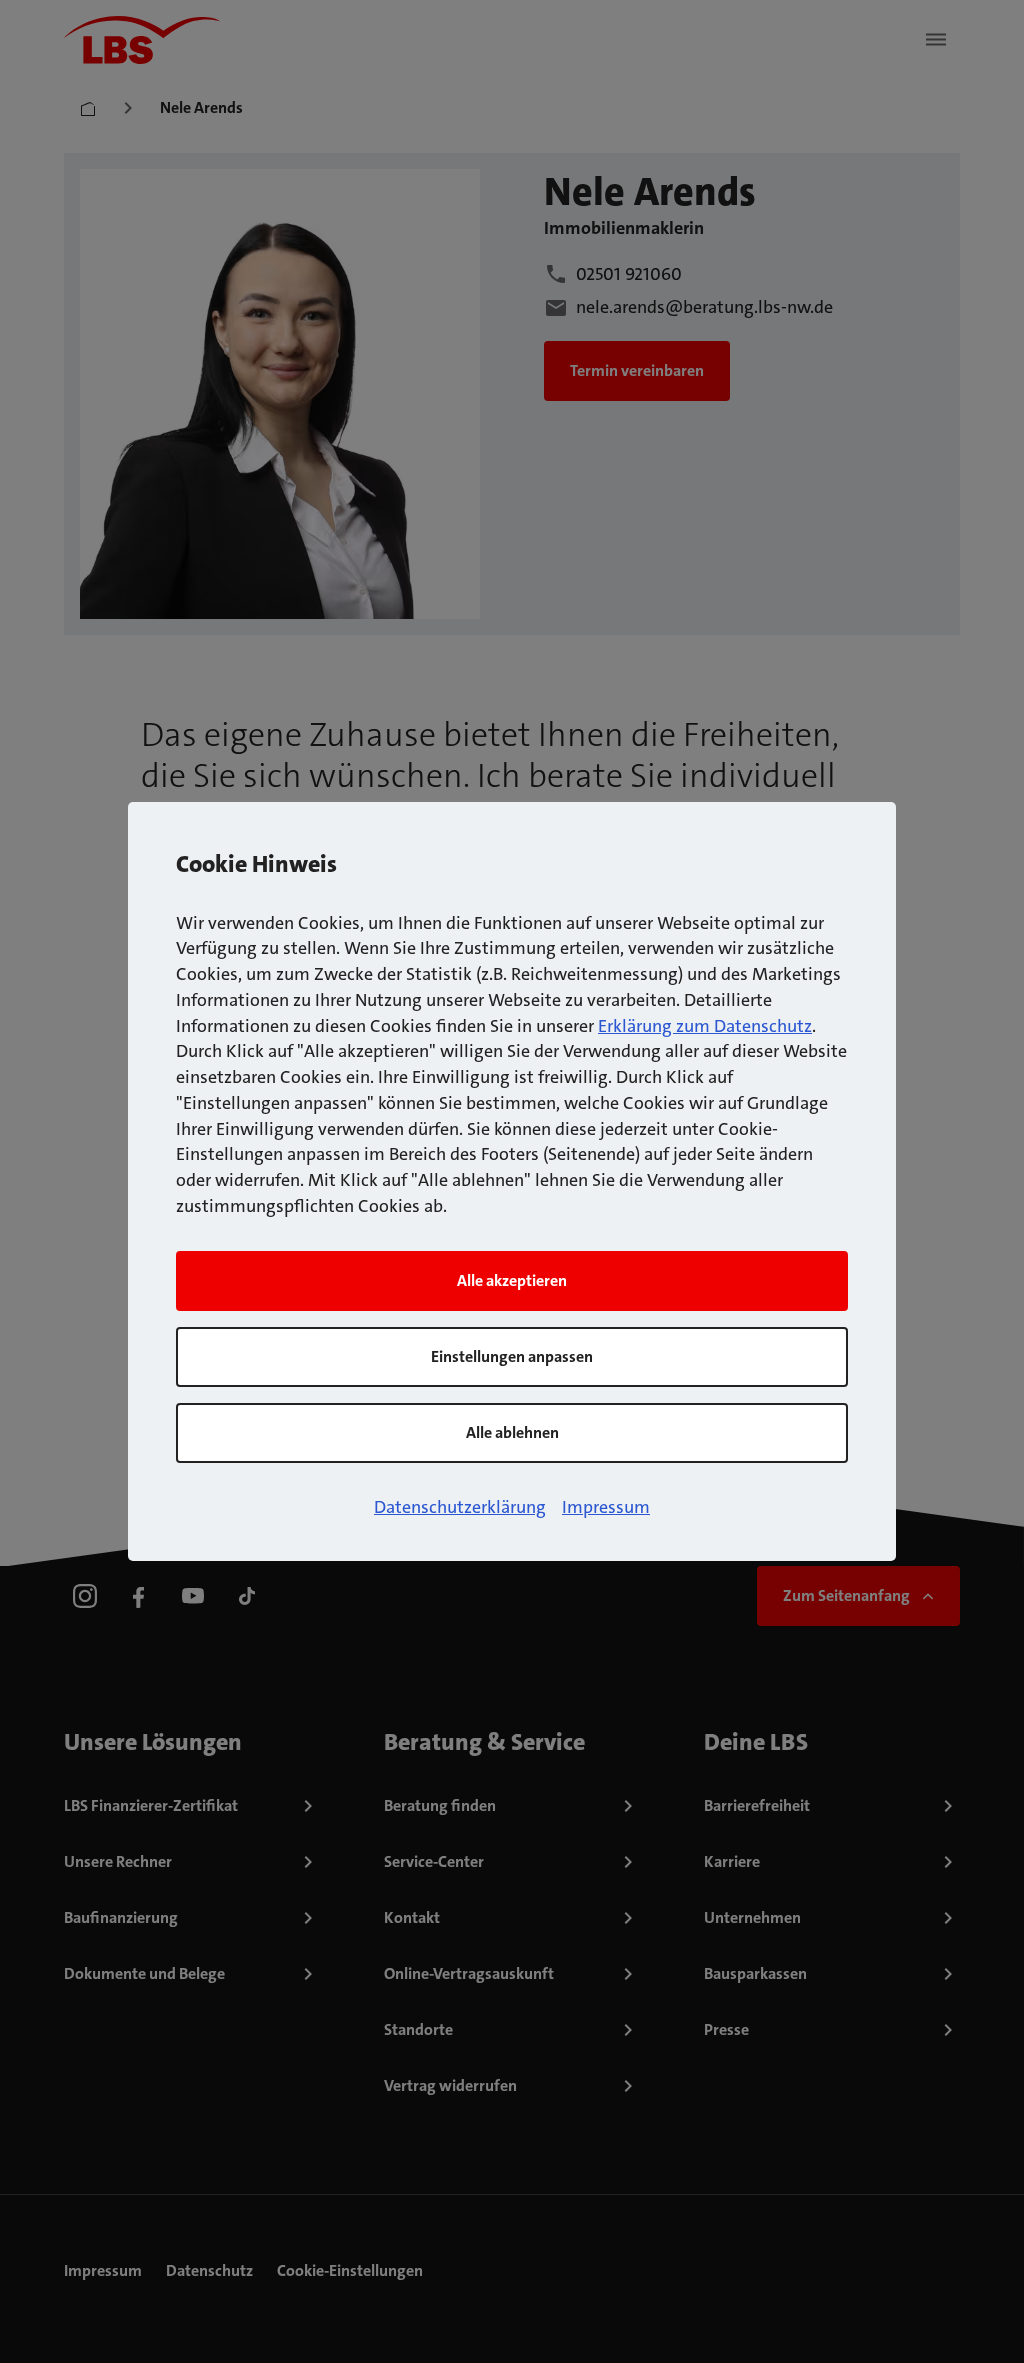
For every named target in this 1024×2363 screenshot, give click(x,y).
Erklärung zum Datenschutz (705, 1026)
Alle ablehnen (512, 1432)
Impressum (606, 1507)
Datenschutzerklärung (460, 1507)
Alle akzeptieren (512, 1280)
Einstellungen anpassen (512, 1356)
